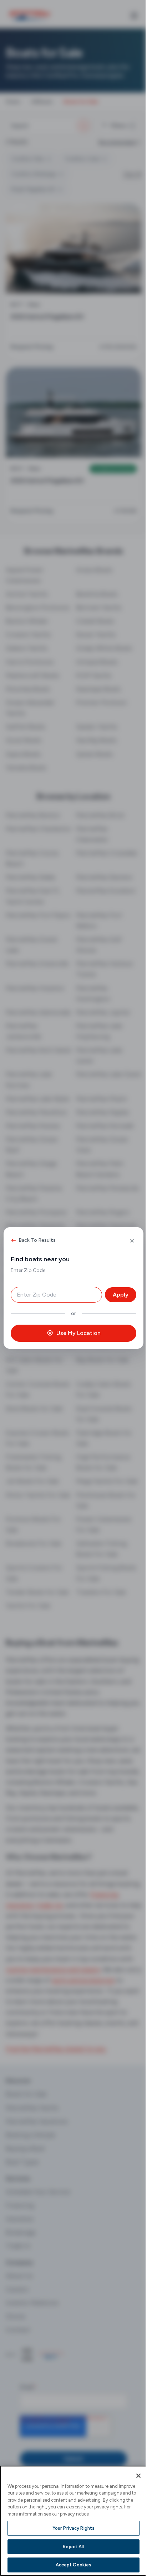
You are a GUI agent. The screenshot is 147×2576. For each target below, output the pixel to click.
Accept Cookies (74, 2565)
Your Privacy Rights (73, 2528)
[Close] (138, 2476)
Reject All (73, 2547)
